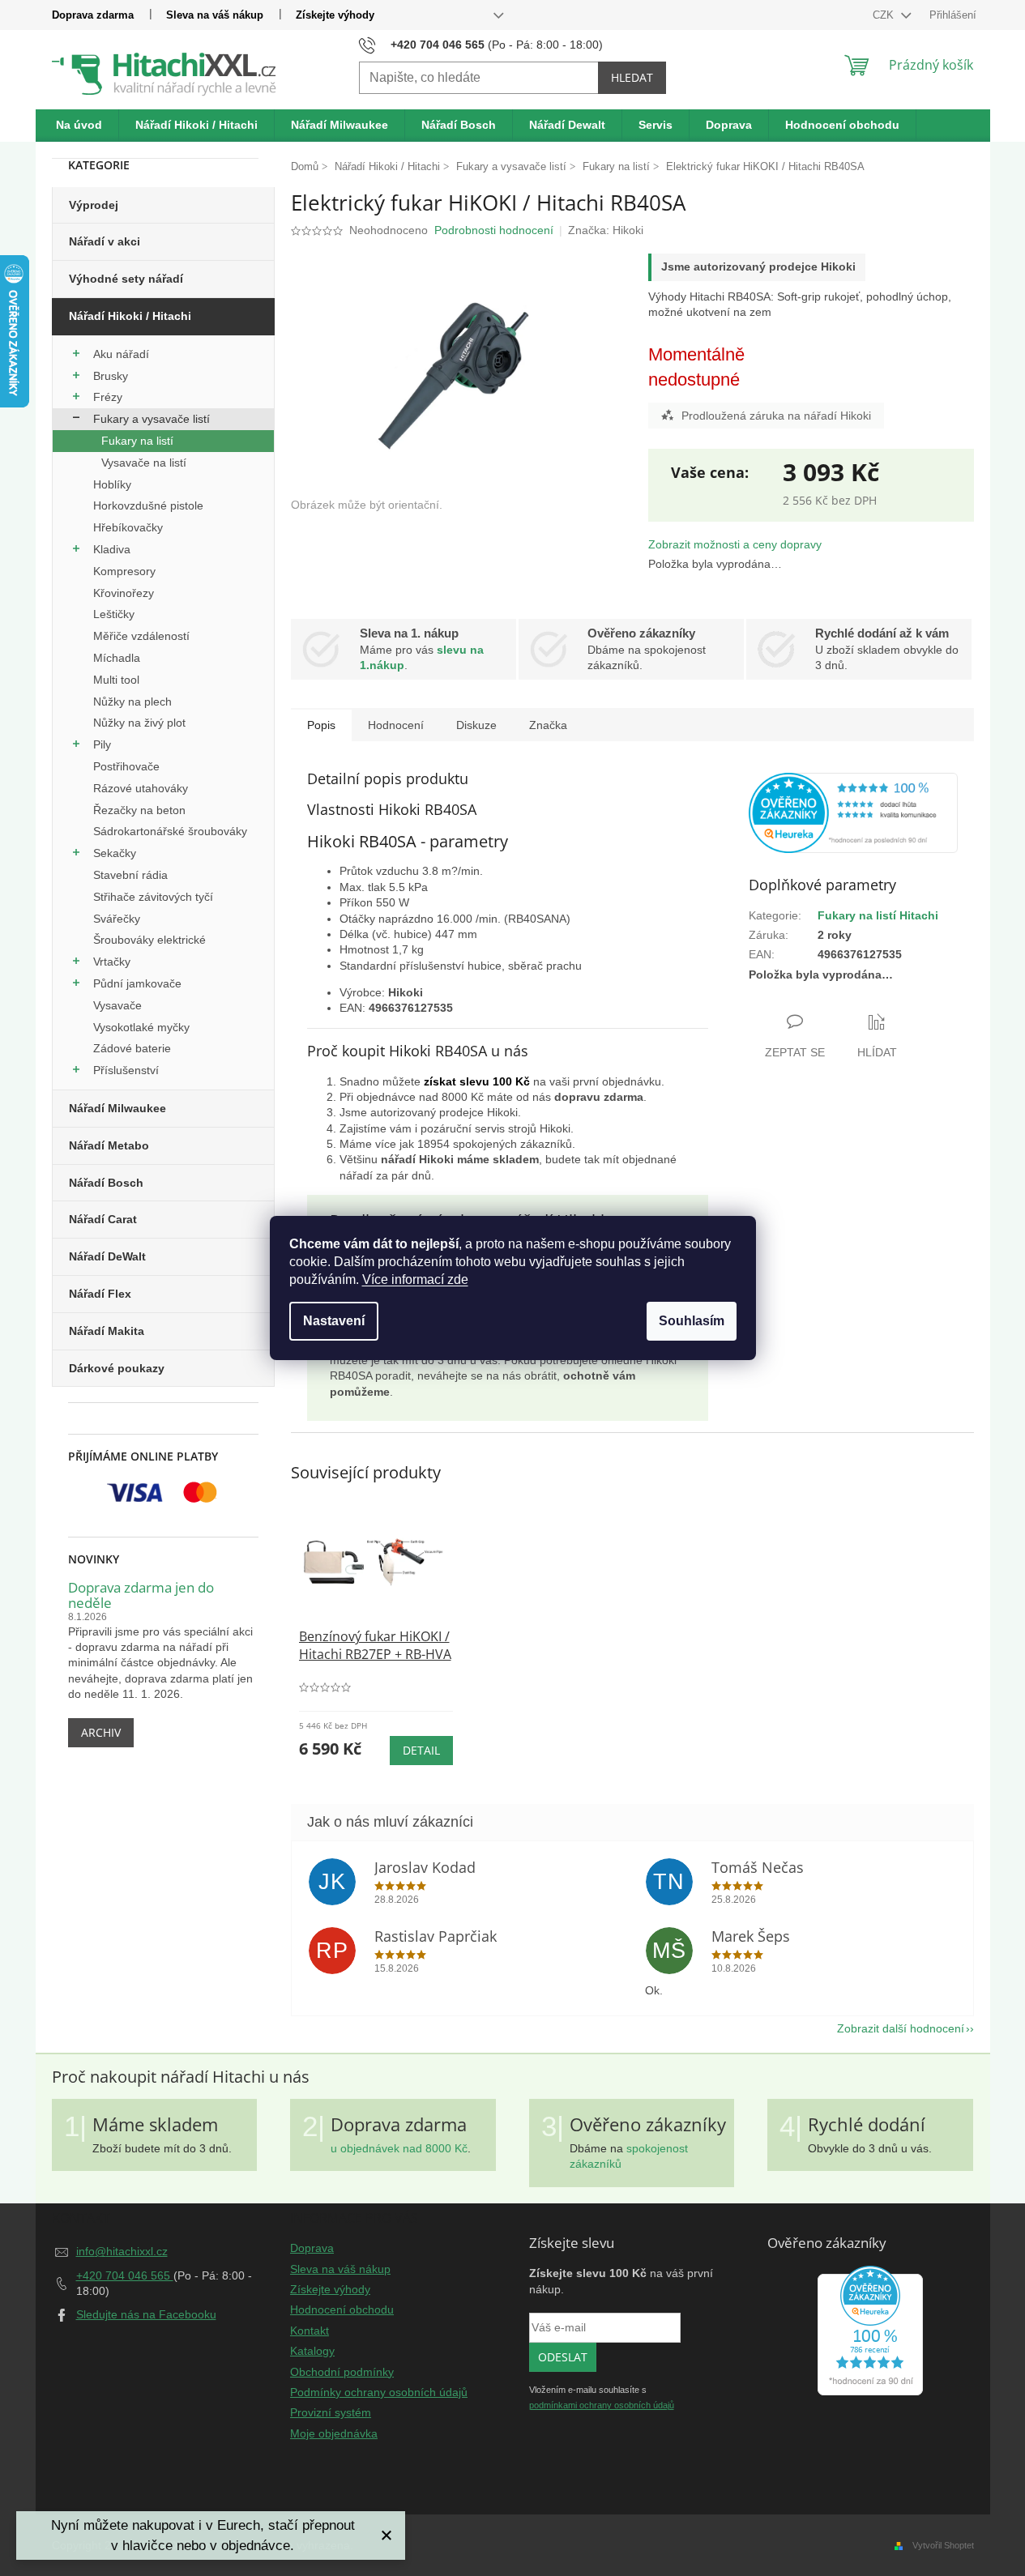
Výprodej (94, 205)
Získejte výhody (335, 15)
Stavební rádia (130, 875)
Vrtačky (112, 962)
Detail (421, 1750)
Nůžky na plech (132, 702)
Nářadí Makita (107, 1331)
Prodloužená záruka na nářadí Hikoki (776, 416)
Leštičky (114, 614)
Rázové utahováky (141, 788)
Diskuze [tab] (476, 725)
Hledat (632, 77)
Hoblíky (112, 484)
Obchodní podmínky (342, 2372)
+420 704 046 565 (125, 2275)
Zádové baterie (132, 1048)
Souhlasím (692, 1321)
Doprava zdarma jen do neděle (141, 1595)
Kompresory (124, 571)
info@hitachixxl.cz (122, 2251)
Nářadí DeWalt (107, 1256)
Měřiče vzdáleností (141, 636)
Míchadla (117, 658)
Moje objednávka (334, 2433)
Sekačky (115, 853)
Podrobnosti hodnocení (494, 230)
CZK (885, 15)
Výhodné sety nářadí (126, 279)
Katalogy (312, 2351)
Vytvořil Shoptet (943, 2545)
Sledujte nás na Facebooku (146, 2314)
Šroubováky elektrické (149, 940)
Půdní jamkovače (137, 983)
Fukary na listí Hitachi (878, 915)
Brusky (111, 376)
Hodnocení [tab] (396, 725)
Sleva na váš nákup (215, 15)
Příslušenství (126, 1070)
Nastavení (334, 1321)
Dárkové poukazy (117, 1368)
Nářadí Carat (103, 1219)
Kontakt (310, 2331)
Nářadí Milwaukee (117, 1108)
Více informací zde (415, 1279)
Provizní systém (331, 2412)
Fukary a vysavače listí (152, 419)
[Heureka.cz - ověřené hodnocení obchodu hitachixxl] (870, 2331)
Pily (102, 744)
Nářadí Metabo (109, 1145)
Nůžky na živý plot (139, 723)
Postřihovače (126, 766)
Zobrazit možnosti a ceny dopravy (735, 544)
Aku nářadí (121, 354)
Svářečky (117, 919)
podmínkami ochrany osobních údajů (602, 2405)
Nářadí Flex (100, 1294)
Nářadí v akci (105, 241)
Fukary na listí (137, 441)
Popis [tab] (321, 725)
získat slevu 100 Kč (477, 1081)
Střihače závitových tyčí (153, 897)
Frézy (108, 397)
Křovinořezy (124, 593)
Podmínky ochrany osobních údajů (379, 2392)
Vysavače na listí (144, 463)
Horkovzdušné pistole (148, 505)
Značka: (606, 230)
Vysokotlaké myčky (141, 1027)
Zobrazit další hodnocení (901, 2028)
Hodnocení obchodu (342, 2309)
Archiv (101, 1732)
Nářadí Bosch (106, 1183)
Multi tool (116, 680)
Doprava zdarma (93, 15)
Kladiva (112, 549)
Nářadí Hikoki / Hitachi (130, 316)
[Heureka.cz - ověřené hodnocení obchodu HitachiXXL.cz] (853, 813)
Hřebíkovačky (128, 527)
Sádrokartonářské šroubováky (170, 831)
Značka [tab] (548, 725)
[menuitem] (79, 126)
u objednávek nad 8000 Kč (399, 2148)
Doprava (312, 2248)
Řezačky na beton (139, 810)
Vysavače (117, 1005)
